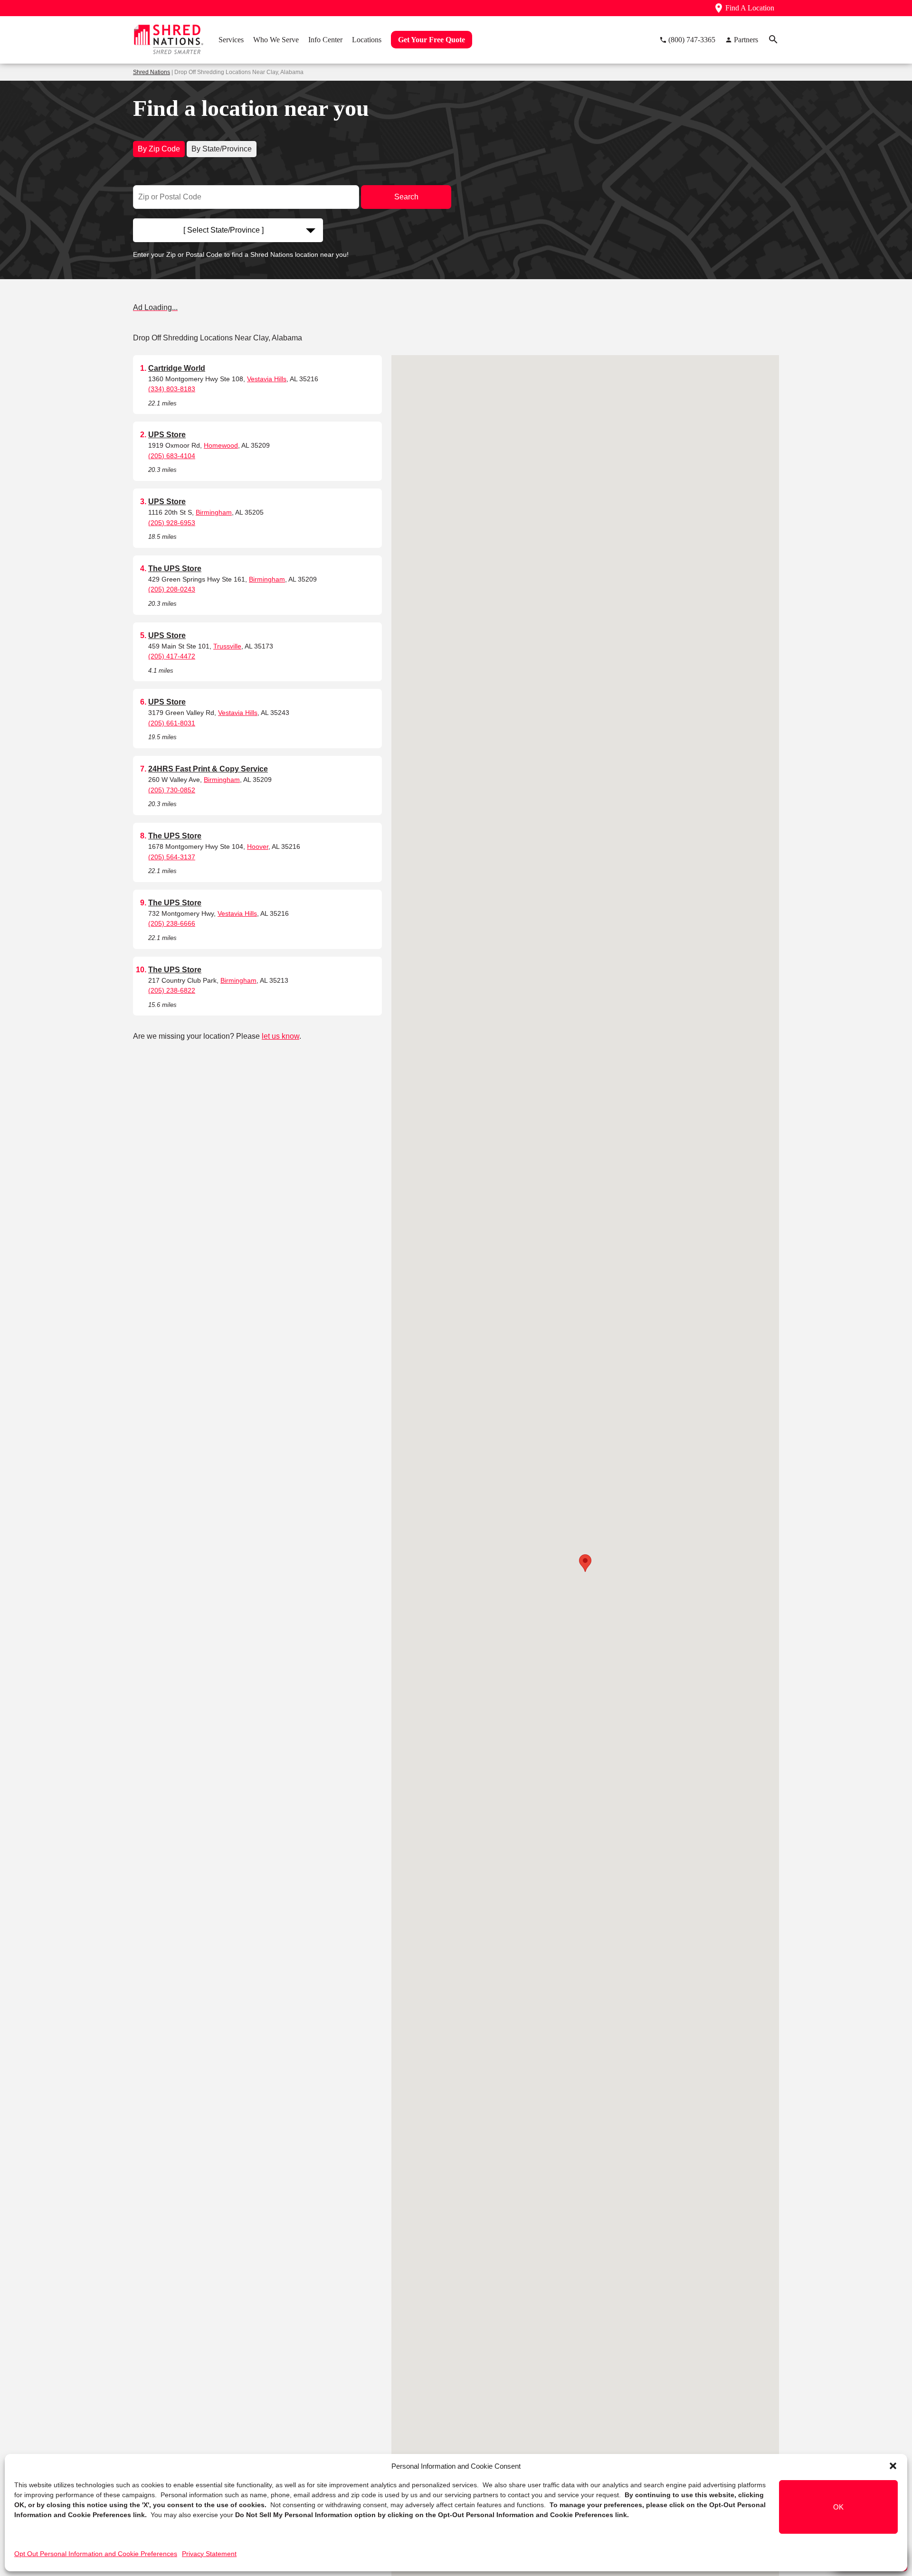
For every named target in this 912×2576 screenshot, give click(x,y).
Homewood (221, 445)
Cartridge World (177, 368)
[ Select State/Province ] (223, 230)
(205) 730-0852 (172, 790)
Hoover (258, 846)
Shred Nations (152, 72)
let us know (280, 1036)
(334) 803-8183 (172, 389)
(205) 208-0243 (172, 589)
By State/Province (222, 149)
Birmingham (214, 512)
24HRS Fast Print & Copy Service (208, 769)
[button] (893, 2466)
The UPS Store (175, 569)
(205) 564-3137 (172, 857)
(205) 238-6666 (172, 923)
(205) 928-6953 (172, 523)
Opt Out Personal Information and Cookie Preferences (96, 2554)
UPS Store (167, 435)
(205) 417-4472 (172, 656)
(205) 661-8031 (172, 723)
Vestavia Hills (267, 379)
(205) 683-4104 (172, 456)
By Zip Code (159, 149)
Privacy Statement (209, 2554)
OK (838, 2507)
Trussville (227, 646)
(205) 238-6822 (172, 990)
